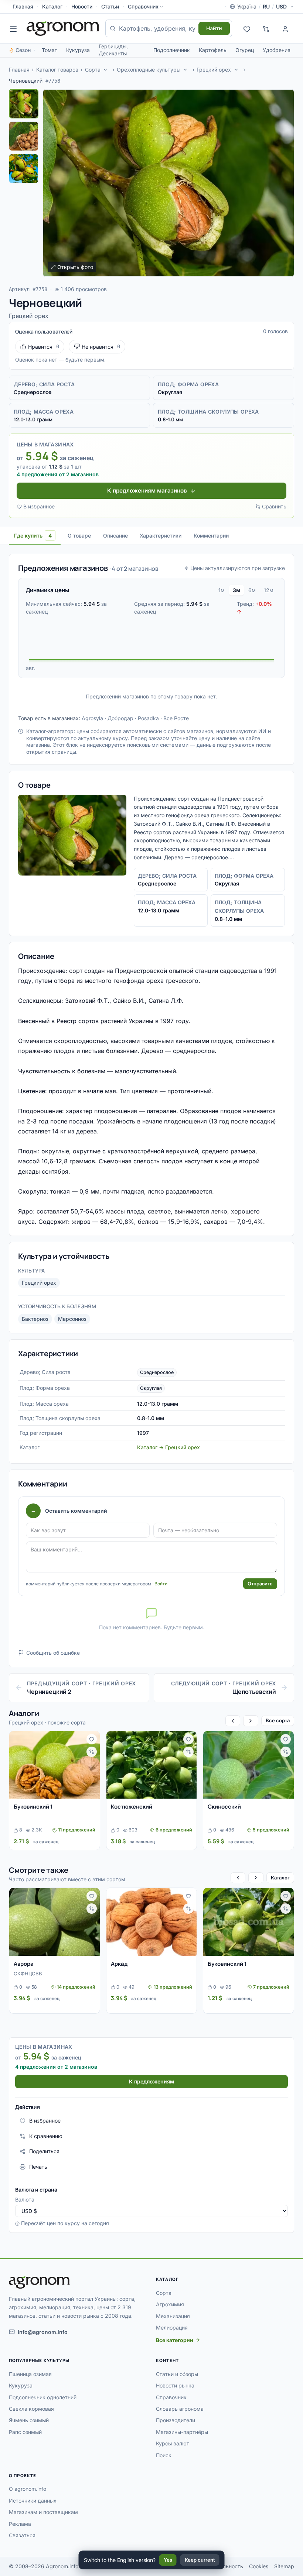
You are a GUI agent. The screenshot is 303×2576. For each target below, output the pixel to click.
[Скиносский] (248, 1765)
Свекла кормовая (31, 2409)
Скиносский (224, 1807)
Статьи (110, 6)
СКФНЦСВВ (28, 1974)
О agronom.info (28, 2489)
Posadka (148, 718)
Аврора (24, 1964)
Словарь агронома (180, 2409)
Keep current (200, 2560)
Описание (115, 536)
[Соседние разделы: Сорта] (105, 70)
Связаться (22, 2535)
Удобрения (277, 50)
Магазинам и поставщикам (43, 2512)
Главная (23, 6)
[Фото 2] (24, 136)
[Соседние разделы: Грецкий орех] (236, 70)
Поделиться (44, 2151)
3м (236, 590)
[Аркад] (152, 1922)
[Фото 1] (24, 104)
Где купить (33, 536)
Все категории (175, 2340)
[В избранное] (92, 1739)
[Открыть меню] (13, 28)
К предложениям (151, 2081)
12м (269, 590)
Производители (176, 2420)
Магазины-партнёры (182, 2432)
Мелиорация (172, 2328)
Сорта (93, 70)
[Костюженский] (152, 1765)
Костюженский (132, 1807)
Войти (161, 1584)
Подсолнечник (172, 50)
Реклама (20, 2524)
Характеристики (161, 536)
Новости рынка (175, 2385)
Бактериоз (35, 1319)
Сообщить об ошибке (53, 1653)
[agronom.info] (63, 28)
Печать (38, 2167)
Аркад (119, 1964)
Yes (168, 2560)
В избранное (39, 506)
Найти (214, 28)
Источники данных (33, 2501)
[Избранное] (247, 28)
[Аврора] (55, 1922)
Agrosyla (92, 718)
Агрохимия (170, 2304)
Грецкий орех (214, 70)
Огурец (245, 50)
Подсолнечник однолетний (43, 2397)
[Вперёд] (251, 1721)
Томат (50, 50)
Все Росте (176, 718)
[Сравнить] (92, 1752)
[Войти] (285, 28)
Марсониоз (72, 1319)
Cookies (259, 2566)
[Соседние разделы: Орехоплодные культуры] (185, 70)
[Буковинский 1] (55, 1765)
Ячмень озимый (29, 2420)
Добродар (120, 718)
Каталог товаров (57, 70)
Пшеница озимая (30, 2374)
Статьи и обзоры (177, 2374)
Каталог (52, 6)
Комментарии (211, 536)
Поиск (164, 2455)
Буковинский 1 (33, 1807)
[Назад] (233, 1721)
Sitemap (284, 2566)
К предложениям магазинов (147, 491)
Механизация (173, 2316)
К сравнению (46, 2136)
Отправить (260, 1584)
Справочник (143, 6)
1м (222, 590)
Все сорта (278, 1720)
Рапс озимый (25, 2432)
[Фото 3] (24, 169)
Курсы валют (173, 2443)
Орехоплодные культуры (149, 70)
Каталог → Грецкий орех (168, 1447)
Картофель (213, 50)
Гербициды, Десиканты (113, 50)
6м (252, 590)
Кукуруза (78, 50)
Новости (82, 6)
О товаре (79, 536)
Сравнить (274, 506)
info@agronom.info (43, 2332)
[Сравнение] (266, 28)
